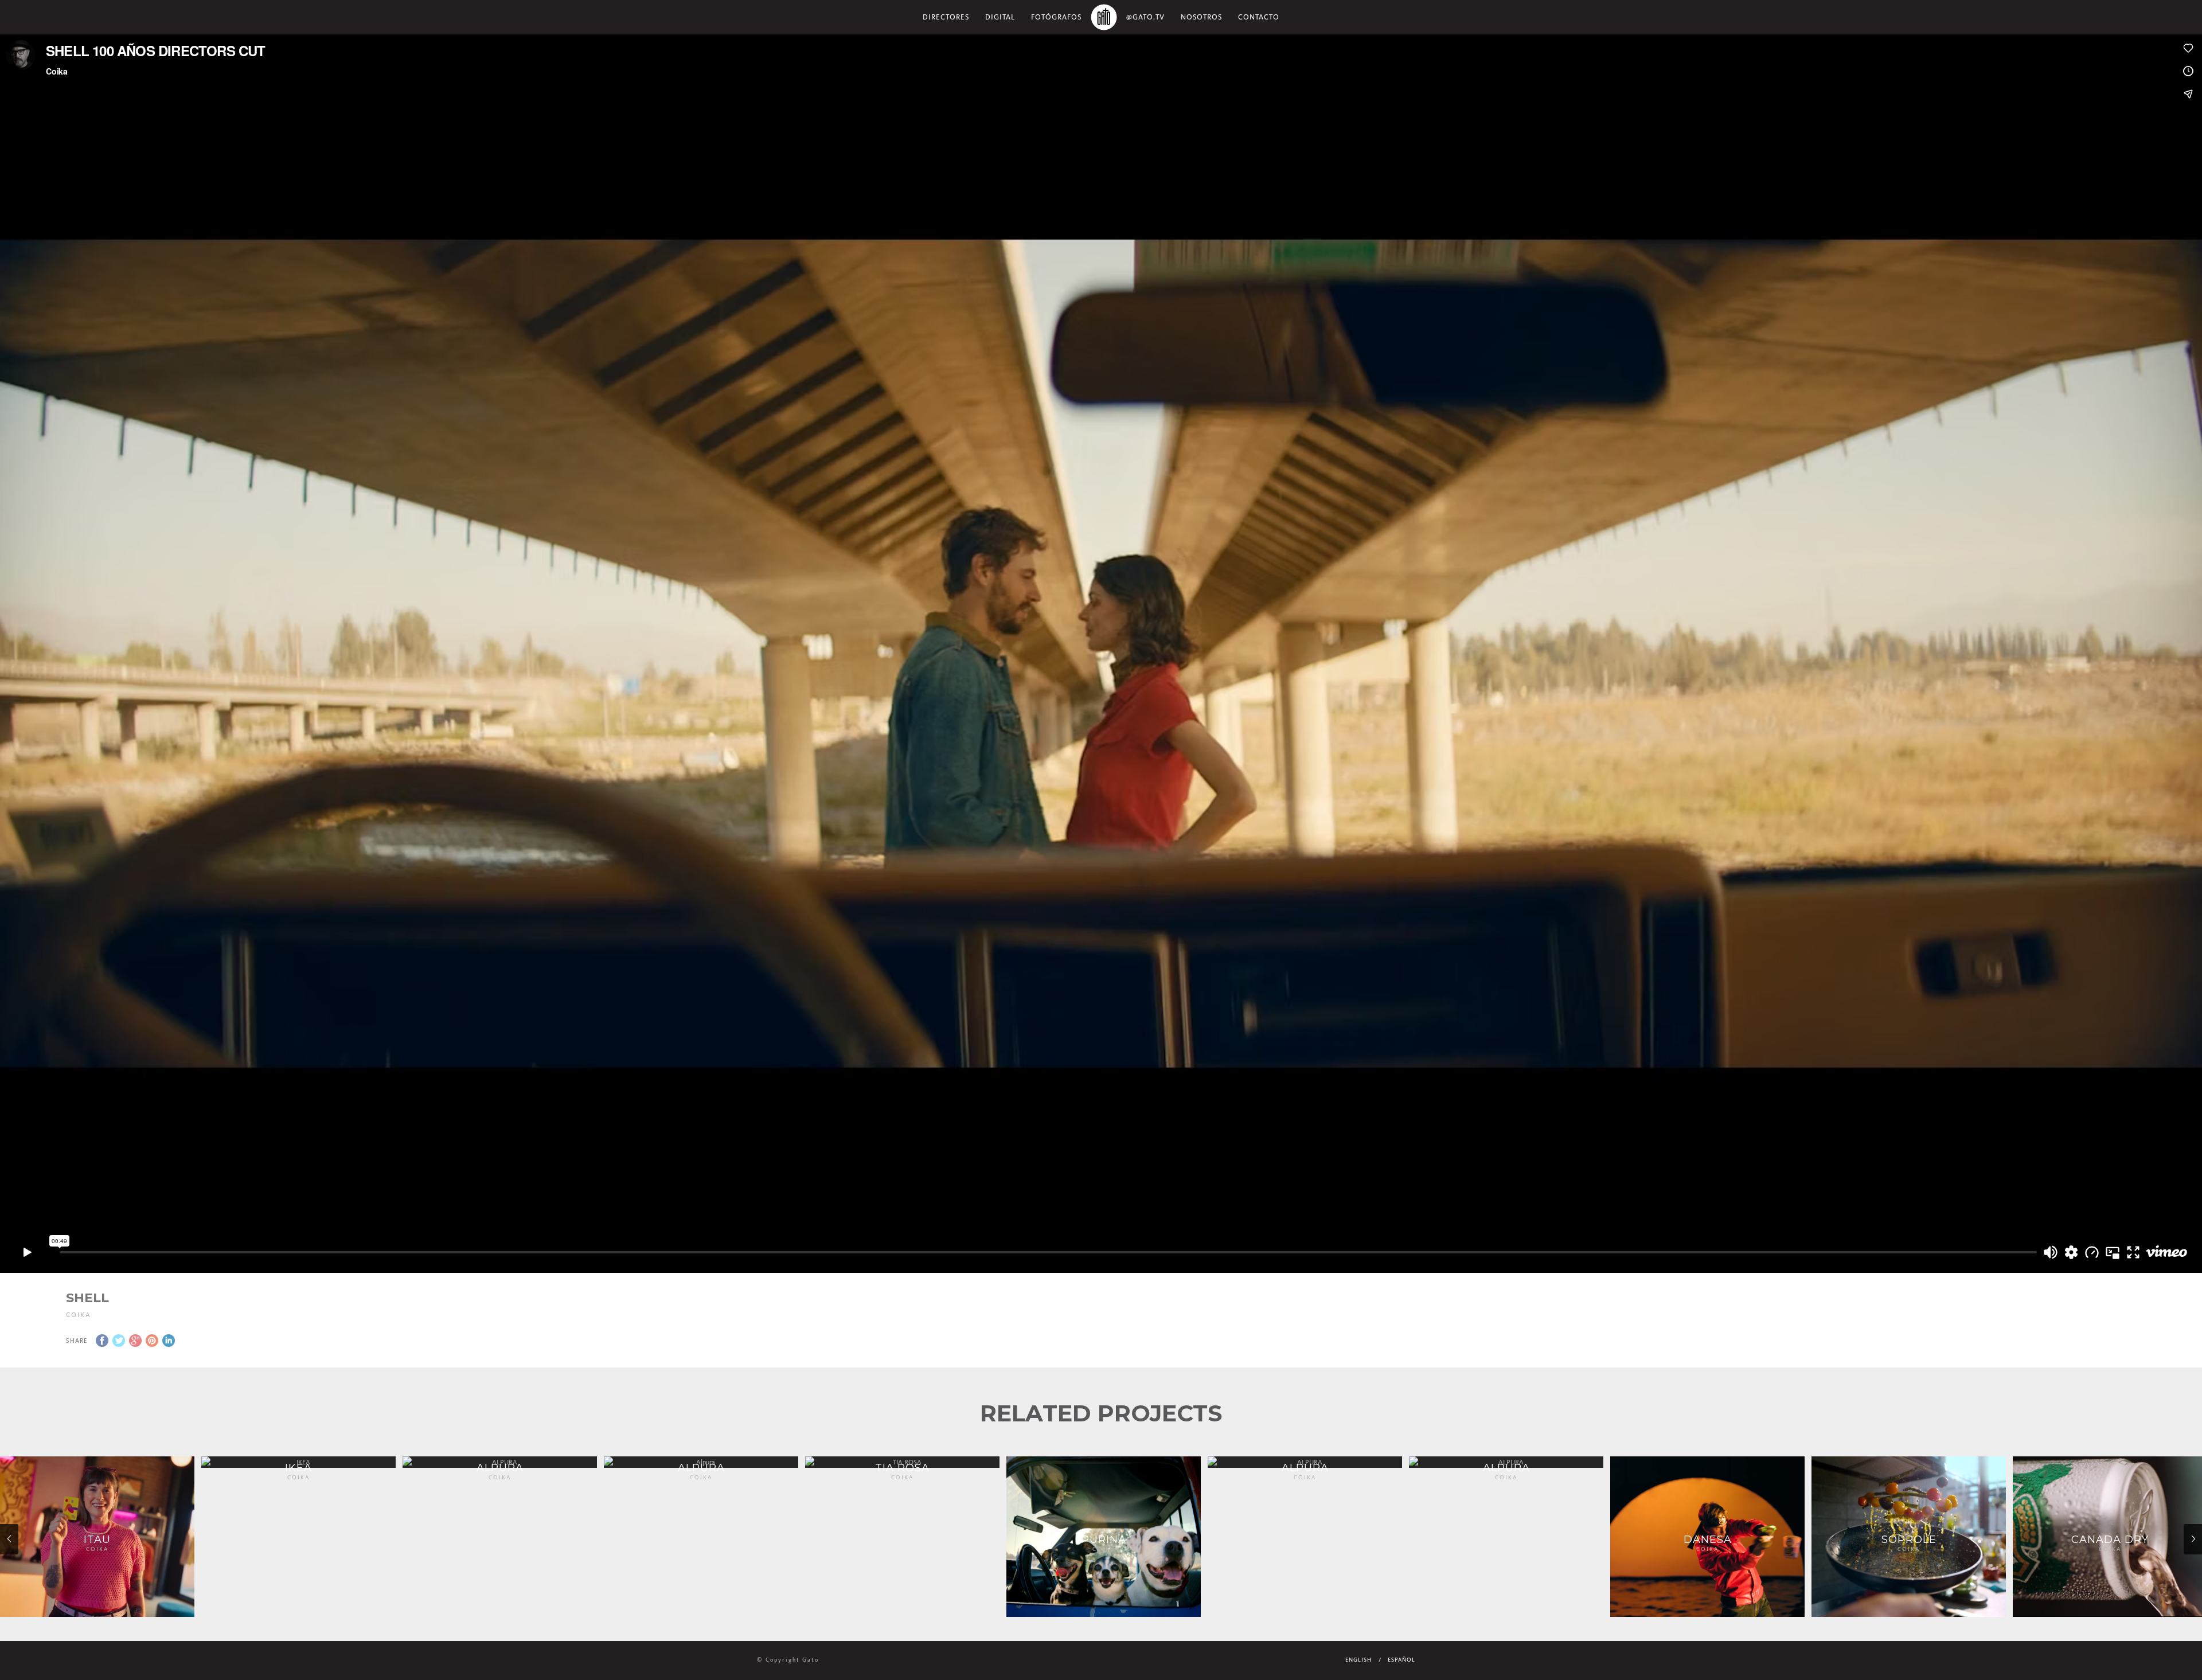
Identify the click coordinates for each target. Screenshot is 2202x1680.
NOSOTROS (1201, 17)
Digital (1000, 17)
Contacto (1259, 17)
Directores (946, 17)
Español (1401, 1660)
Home (1104, 17)
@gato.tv (1145, 17)
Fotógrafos (1056, 17)
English (1358, 1660)
